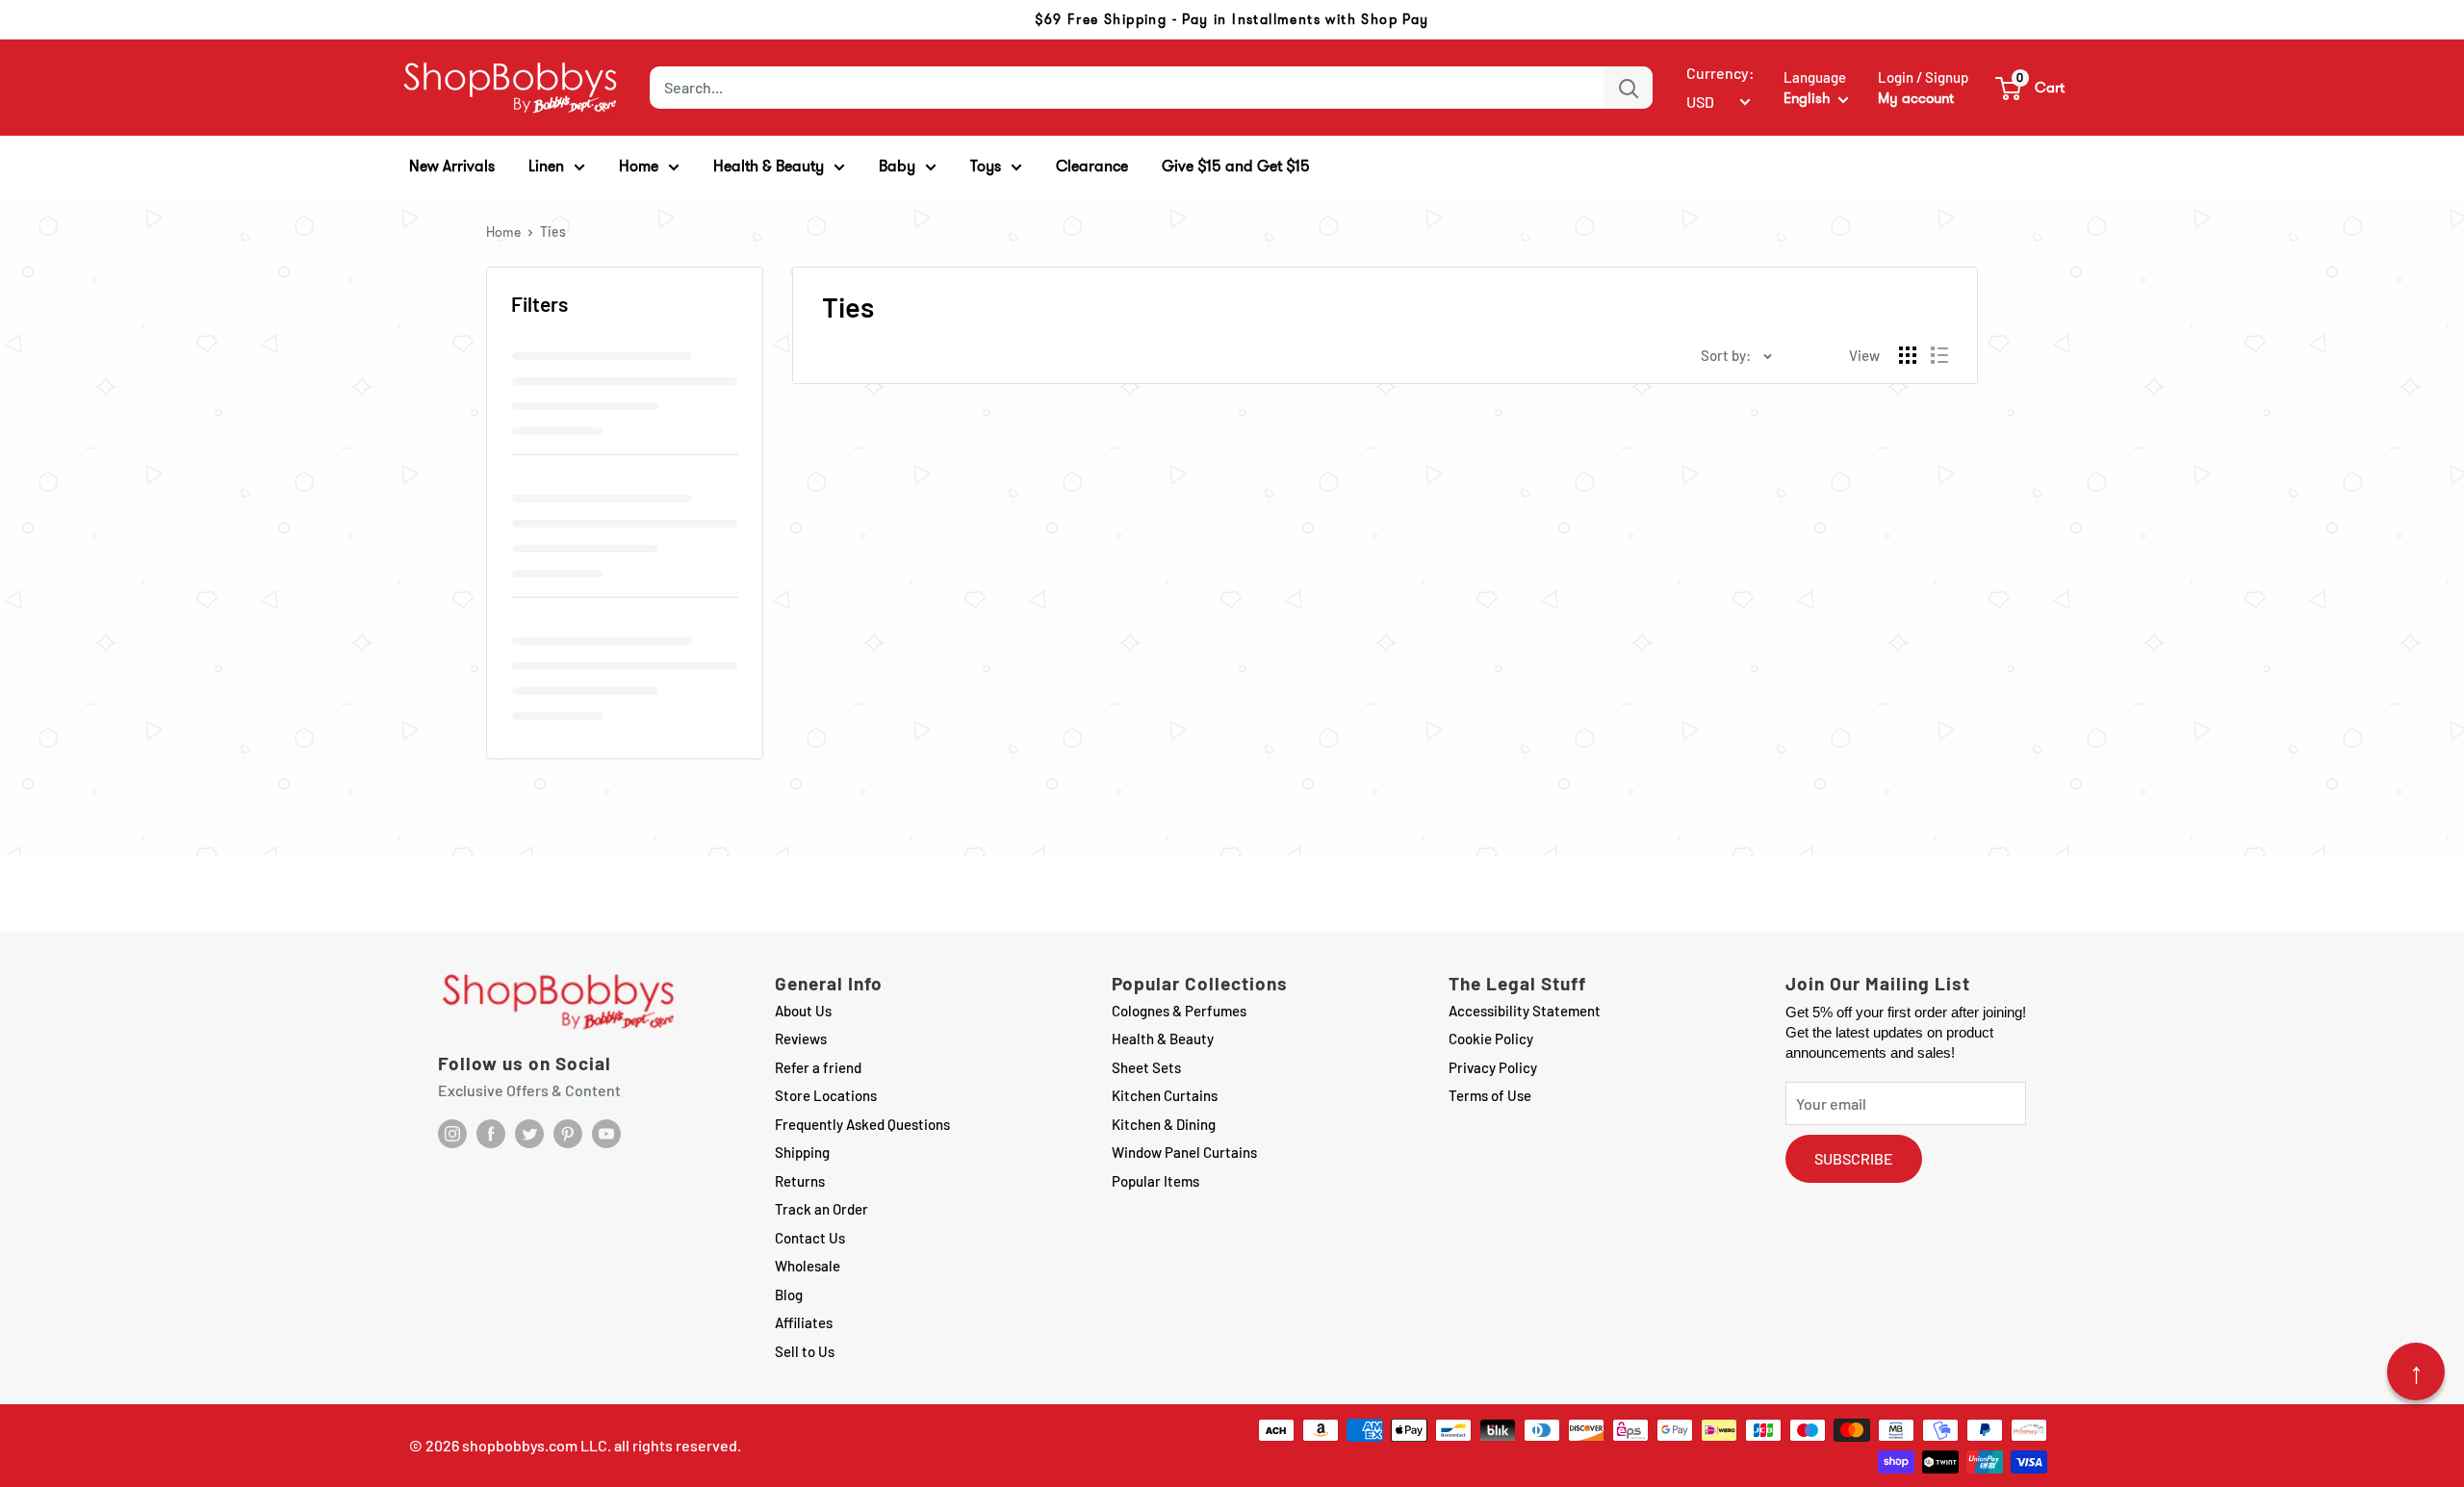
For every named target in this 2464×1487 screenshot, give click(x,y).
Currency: (1720, 73)
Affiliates (804, 1322)
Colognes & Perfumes (1179, 1011)
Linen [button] (546, 166)
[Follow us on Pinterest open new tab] (568, 1134)
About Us (803, 1011)
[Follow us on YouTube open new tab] (606, 1134)
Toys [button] (986, 166)
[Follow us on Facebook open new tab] (491, 1134)
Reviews (801, 1038)
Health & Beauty (1163, 1038)
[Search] (1629, 88)
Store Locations (826, 1095)
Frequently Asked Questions (862, 1124)
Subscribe (1854, 1158)
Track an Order (821, 1209)
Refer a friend (818, 1067)
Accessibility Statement (1525, 1011)
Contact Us (810, 1238)
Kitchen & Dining (1164, 1124)
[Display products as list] (1939, 355)
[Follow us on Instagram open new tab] (452, 1134)
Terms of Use (1490, 1095)
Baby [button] (897, 166)
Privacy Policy (1493, 1067)
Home (503, 232)
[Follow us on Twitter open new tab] (529, 1134)
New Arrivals (452, 166)
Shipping (802, 1152)
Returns (800, 1181)
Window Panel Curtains (1184, 1152)
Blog (789, 1295)
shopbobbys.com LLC (535, 1445)
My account (1916, 98)
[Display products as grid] (1908, 355)
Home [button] (639, 166)
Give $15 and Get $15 (1236, 166)
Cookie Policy (1491, 1038)
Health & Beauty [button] (769, 166)
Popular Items (1155, 1181)
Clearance (1092, 166)
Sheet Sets (1146, 1067)
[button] (2031, 88)
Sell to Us (805, 1351)
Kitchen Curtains (1165, 1095)
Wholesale (808, 1266)
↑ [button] (2416, 1372)
